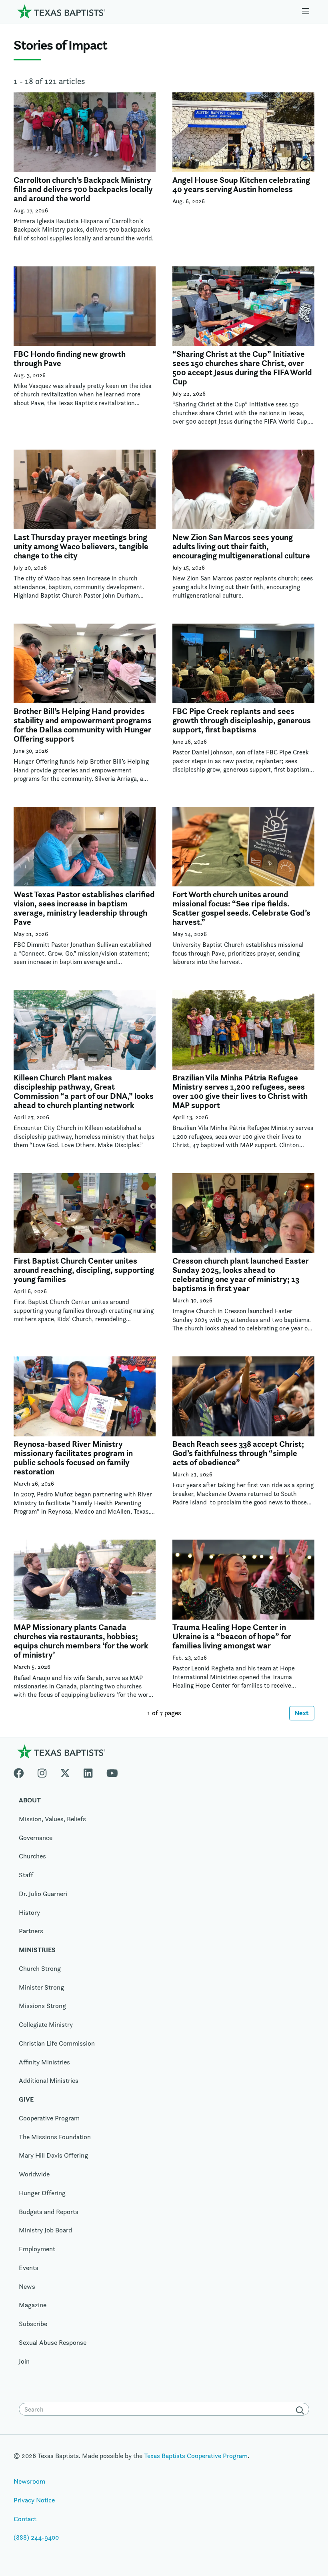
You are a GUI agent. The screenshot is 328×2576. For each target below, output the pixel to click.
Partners (31, 1931)
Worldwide (34, 2174)
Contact (25, 2519)
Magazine (33, 2305)
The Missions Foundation (55, 2137)
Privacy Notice (34, 2500)
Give (26, 2099)
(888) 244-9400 (36, 2537)
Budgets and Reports (49, 2212)
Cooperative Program (49, 2118)
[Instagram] (42, 1771)
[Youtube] (112, 1771)
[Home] (61, 11)
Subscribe (33, 2324)
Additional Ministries (49, 2080)
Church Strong (40, 1968)
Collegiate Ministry (46, 2024)
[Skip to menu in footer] (306, 11)
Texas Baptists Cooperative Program (196, 2456)
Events (29, 2268)
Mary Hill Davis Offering (53, 2155)
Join (24, 2361)
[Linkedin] (88, 1771)
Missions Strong (42, 2006)
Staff (26, 1875)
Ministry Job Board (45, 2230)
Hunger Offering (42, 2193)
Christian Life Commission (57, 2043)
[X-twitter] (65, 1771)
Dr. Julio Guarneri (43, 1894)
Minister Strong (41, 1987)
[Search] (302, 2410)
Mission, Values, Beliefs (52, 1819)
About (30, 1800)
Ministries (37, 1950)
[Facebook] (22, 1771)
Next (302, 1713)
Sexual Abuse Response (53, 2342)
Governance (36, 1838)
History (29, 1912)
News (27, 2286)
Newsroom (29, 2481)
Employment (37, 2249)
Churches (32, 1856)
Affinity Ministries (44, 2062)
